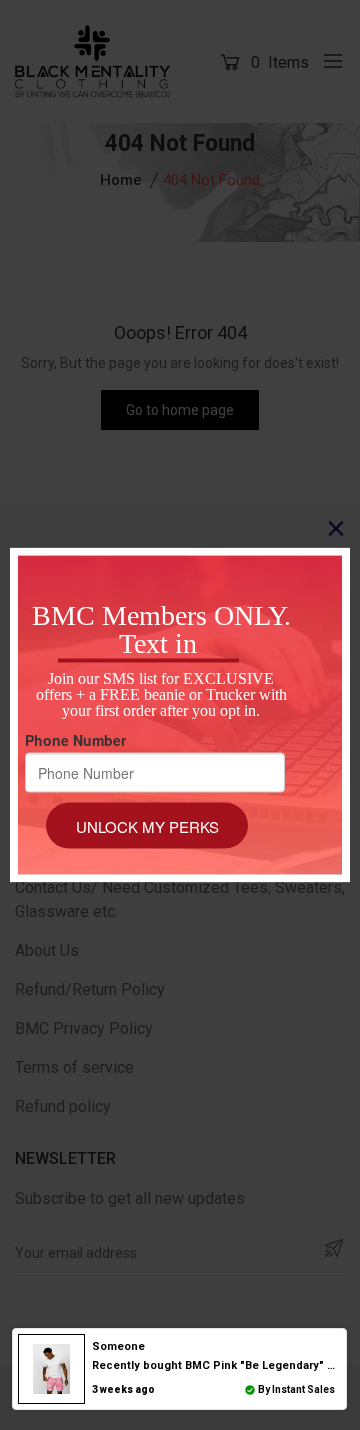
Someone (118, 1346)
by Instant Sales (296, 1389)
